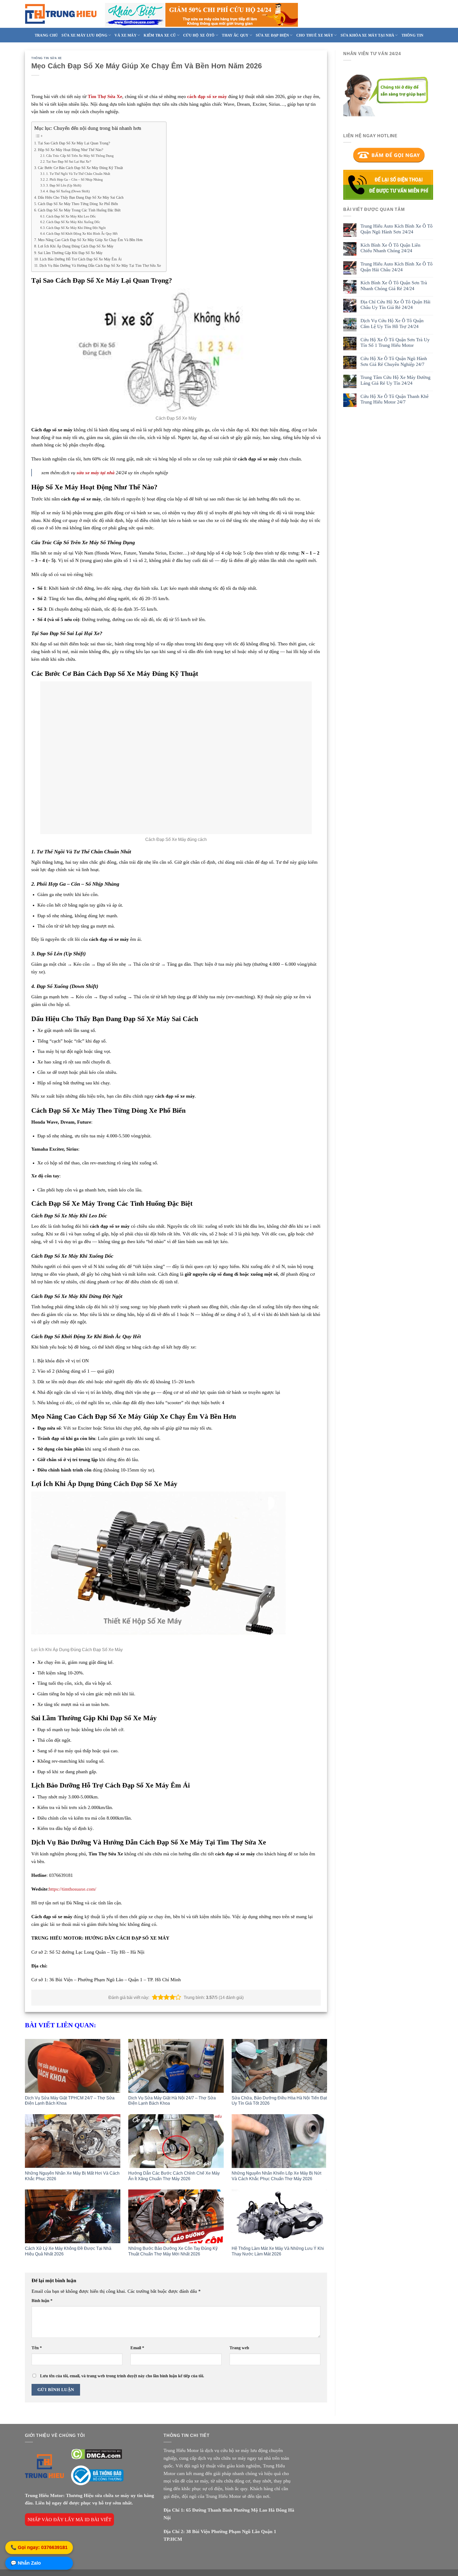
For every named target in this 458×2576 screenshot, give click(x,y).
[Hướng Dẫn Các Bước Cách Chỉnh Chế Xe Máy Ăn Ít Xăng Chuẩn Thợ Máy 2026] (176, 2141)
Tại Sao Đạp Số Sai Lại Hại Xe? (69, 161)
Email (137, 2348)
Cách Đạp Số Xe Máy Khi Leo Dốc (71, 216)
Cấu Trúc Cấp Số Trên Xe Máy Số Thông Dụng (80, 156)
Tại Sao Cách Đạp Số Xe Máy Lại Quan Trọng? (74, 143)
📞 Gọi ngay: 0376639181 (39, 2548)
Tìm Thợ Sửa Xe (105, 96)
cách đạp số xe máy (207, 96)
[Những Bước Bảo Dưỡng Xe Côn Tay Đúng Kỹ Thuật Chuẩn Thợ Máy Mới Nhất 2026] (176, 2216)
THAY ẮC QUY (235, 35)
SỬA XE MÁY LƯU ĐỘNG (84, 35)
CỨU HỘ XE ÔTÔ (199, 35)
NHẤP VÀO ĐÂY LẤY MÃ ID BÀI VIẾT (69, 2520)
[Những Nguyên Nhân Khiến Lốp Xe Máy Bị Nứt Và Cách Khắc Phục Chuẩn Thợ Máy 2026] (279, 2141)
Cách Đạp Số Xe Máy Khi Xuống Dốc (73, 222)
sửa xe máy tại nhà (96, 473)
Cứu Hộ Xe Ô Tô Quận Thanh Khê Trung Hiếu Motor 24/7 (395, 399)
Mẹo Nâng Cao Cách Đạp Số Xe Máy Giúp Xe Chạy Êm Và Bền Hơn (90, 240)
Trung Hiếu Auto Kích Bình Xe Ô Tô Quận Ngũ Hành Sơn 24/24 (397, 229)
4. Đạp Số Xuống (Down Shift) (68, 191)
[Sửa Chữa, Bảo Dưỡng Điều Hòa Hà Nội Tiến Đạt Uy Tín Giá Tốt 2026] (279, 2066)
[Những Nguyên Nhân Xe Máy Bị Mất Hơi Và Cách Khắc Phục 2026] (73, 2141)
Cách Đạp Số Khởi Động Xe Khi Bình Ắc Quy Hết (82, 234)
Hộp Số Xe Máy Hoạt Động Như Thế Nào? (71, 150)
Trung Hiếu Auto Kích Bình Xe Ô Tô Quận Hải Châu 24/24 (397, 267)
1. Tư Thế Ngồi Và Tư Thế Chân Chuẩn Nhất (78, 174)
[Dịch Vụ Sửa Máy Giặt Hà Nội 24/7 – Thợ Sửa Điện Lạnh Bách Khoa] (176, 2066)
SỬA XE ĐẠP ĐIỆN (272, 35)
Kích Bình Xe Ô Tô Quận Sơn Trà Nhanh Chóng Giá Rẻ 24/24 (394, 286)
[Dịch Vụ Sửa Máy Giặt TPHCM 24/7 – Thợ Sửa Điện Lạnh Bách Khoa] (73, 2066)
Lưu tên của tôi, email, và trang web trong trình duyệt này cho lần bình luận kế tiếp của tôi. (122, 2376)
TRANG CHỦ (46, 35)
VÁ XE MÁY (125, 35)
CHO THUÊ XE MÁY (315, 35)
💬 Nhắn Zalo (26, 2564)
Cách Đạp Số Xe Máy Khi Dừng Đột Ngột (76, 228)
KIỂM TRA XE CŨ (160, 35)
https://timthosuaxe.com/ (72, 1889)
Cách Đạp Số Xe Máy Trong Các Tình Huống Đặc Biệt (79, 210)
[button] (155, 1997)
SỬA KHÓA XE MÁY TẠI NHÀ (367, 35)
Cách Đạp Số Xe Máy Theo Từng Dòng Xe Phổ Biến (78, 204)
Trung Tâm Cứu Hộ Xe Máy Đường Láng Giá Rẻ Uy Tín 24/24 (395, 380)
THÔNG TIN (413, 35)
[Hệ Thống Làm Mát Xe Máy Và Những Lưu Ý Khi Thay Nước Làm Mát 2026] (279, 2216)
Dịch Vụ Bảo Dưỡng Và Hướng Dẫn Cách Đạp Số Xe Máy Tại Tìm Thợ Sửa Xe (100, 265)
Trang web (239, 2348)
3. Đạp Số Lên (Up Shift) (64, 185)
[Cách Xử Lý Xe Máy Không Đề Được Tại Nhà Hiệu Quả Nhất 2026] (73, 2216)
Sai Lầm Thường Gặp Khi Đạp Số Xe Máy (70, 253)
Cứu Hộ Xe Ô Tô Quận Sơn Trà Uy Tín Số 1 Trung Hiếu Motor (395, 342)
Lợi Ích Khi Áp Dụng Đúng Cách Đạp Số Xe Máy (76, 246)
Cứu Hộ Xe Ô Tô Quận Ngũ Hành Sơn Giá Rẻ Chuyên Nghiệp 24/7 (394, 361)
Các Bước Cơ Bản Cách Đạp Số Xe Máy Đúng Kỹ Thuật (80, 168)
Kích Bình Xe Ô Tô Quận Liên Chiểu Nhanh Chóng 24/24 (390, 248)
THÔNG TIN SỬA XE (47, 58)
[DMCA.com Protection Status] (96, 2454)
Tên (37, 2348)
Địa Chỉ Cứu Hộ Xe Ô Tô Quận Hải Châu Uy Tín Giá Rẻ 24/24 (395, 304)
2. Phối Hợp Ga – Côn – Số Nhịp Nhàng (74, 179)
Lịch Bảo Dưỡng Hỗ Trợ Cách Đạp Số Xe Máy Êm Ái (81, 259)
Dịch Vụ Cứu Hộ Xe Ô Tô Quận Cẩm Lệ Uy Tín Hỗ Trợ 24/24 (392, 323)
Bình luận (42, 2301)
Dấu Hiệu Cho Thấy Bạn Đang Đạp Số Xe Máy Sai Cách (81, 197)
